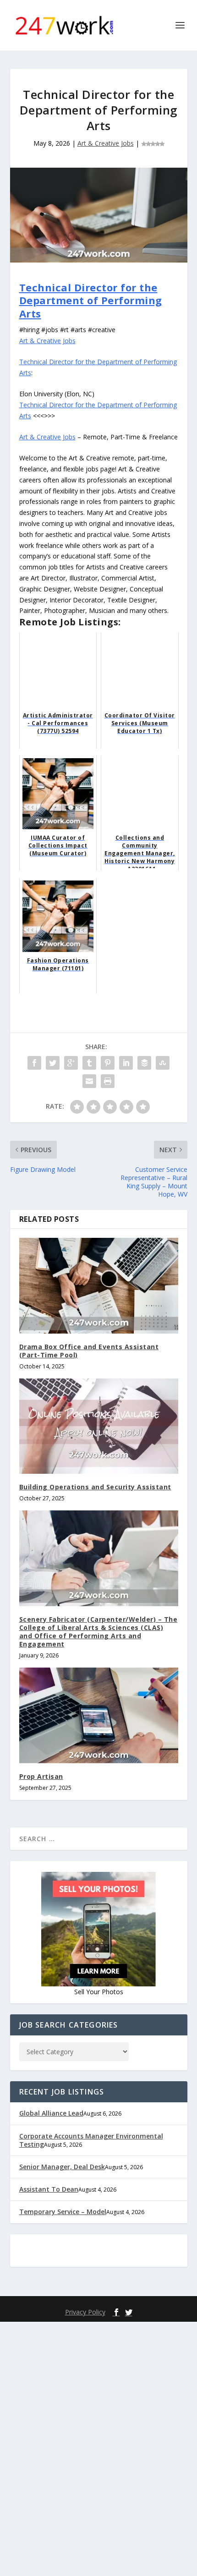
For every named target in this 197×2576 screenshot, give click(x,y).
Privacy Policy (85, 2312)
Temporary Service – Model (63, 2212)
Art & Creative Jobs (106, 143)
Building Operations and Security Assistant (95, 1487)
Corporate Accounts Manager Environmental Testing (91, 2140)
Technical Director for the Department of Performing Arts (91, 300)
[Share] (34, 1063)
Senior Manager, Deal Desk (62, 2167)
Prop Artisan (41, 1776)
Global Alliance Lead (51, 2113)
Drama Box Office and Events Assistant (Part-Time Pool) (89, 1351)
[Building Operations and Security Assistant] (99, 1426)
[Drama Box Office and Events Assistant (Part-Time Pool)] (99, 1285)
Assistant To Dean (49, 2189)
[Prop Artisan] (99, 1715)
